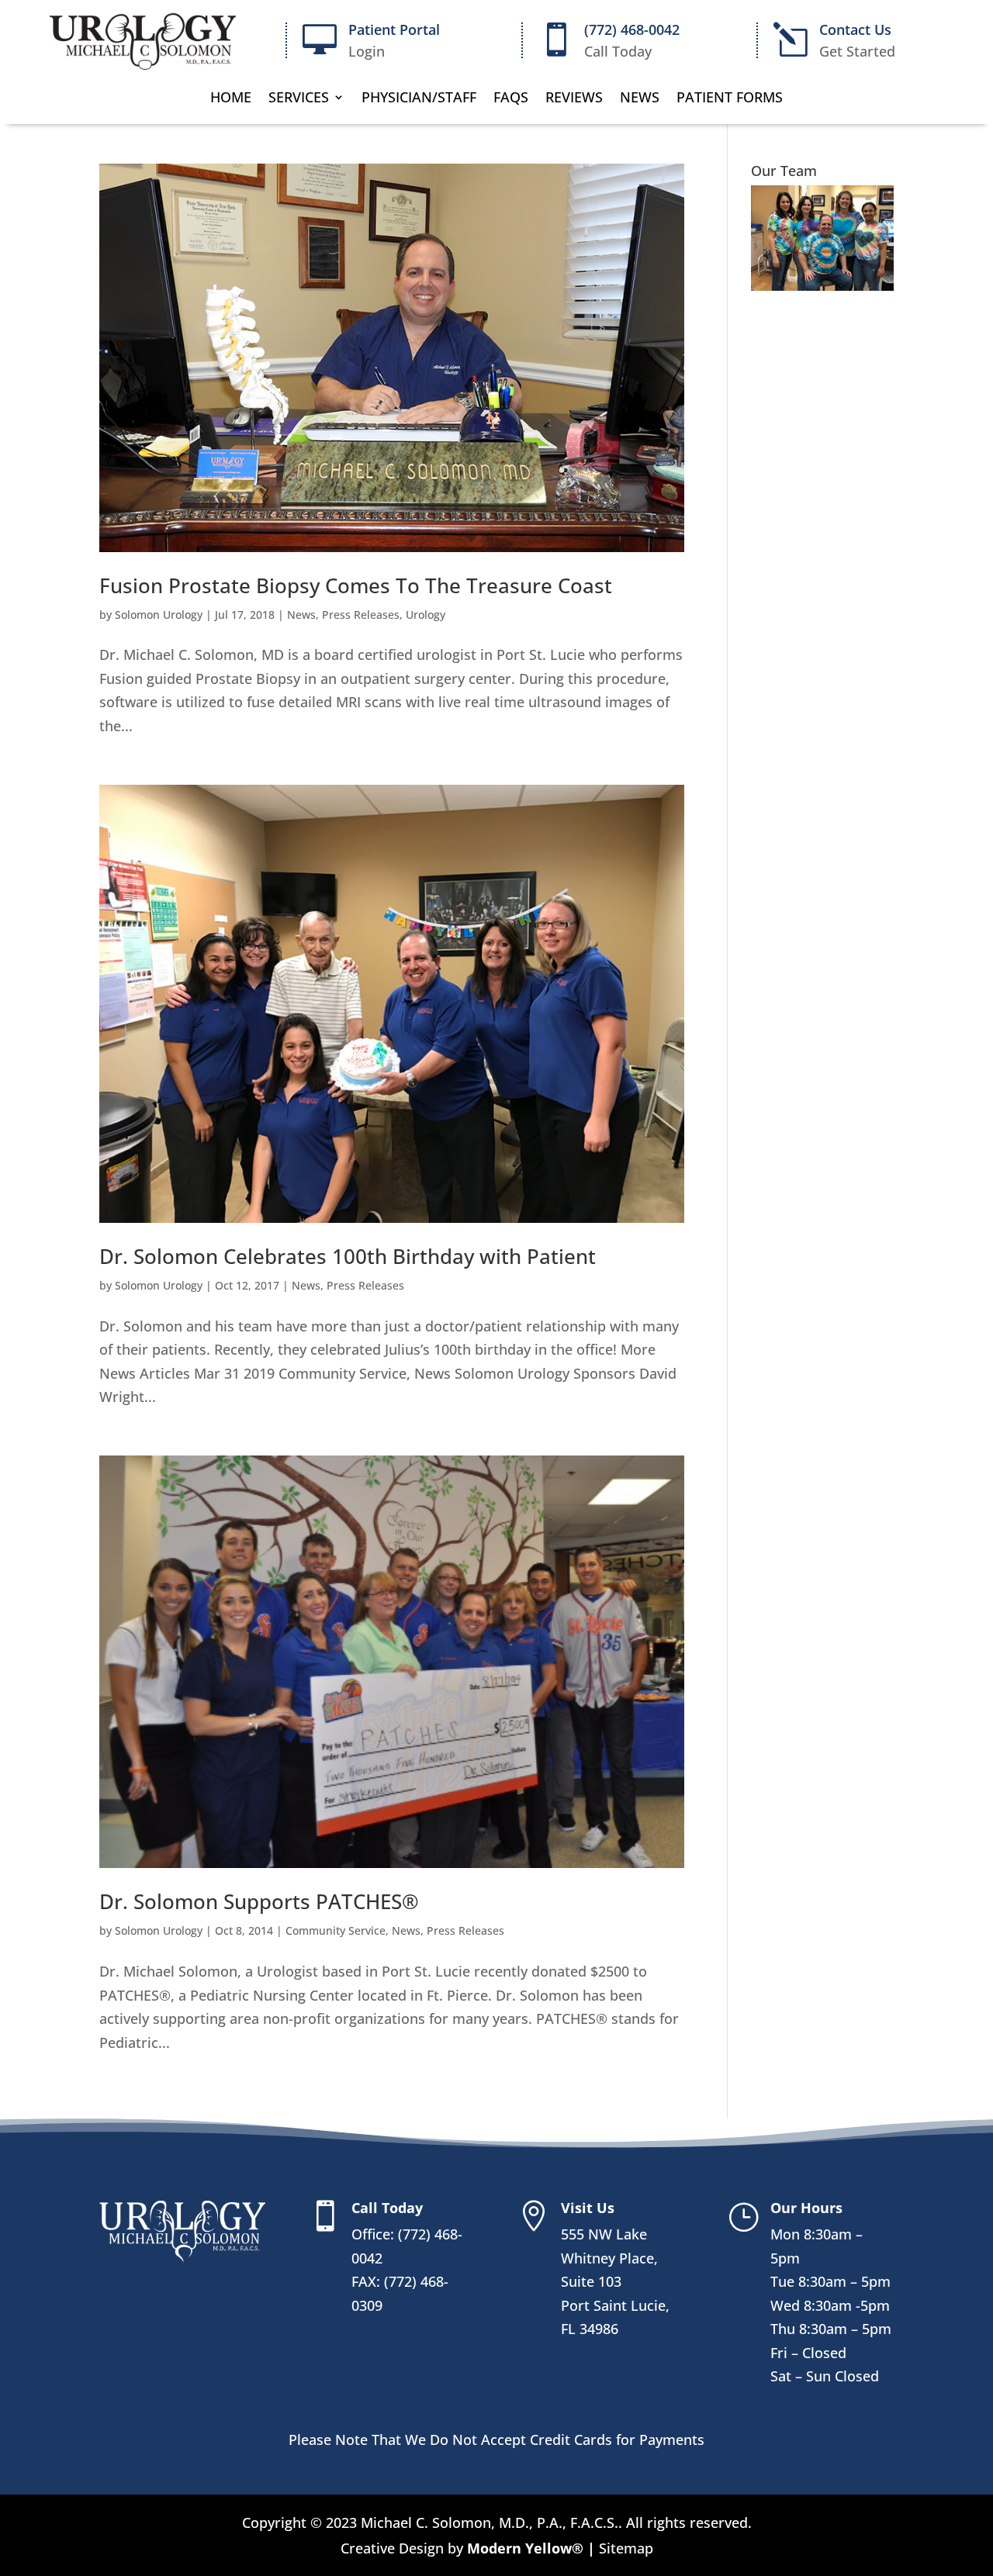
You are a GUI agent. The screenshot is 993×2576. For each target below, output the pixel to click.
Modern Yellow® (527, 2548)
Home (231, 99)
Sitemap (624, 2548)
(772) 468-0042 (632, 29)
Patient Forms (730, 99)
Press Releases (361, 615)
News (640, 99)
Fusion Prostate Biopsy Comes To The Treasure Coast (356, 585)
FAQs (511, 99)
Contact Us (855, 29)
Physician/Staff (419, 99)
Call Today (387, 2208)
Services (299, 99)
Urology (426, 615)
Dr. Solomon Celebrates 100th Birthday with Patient (348, 1256)
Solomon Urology (159, 615)
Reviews (574, 99)
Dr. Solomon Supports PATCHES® (259, 1901)
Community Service (336, 1930)
